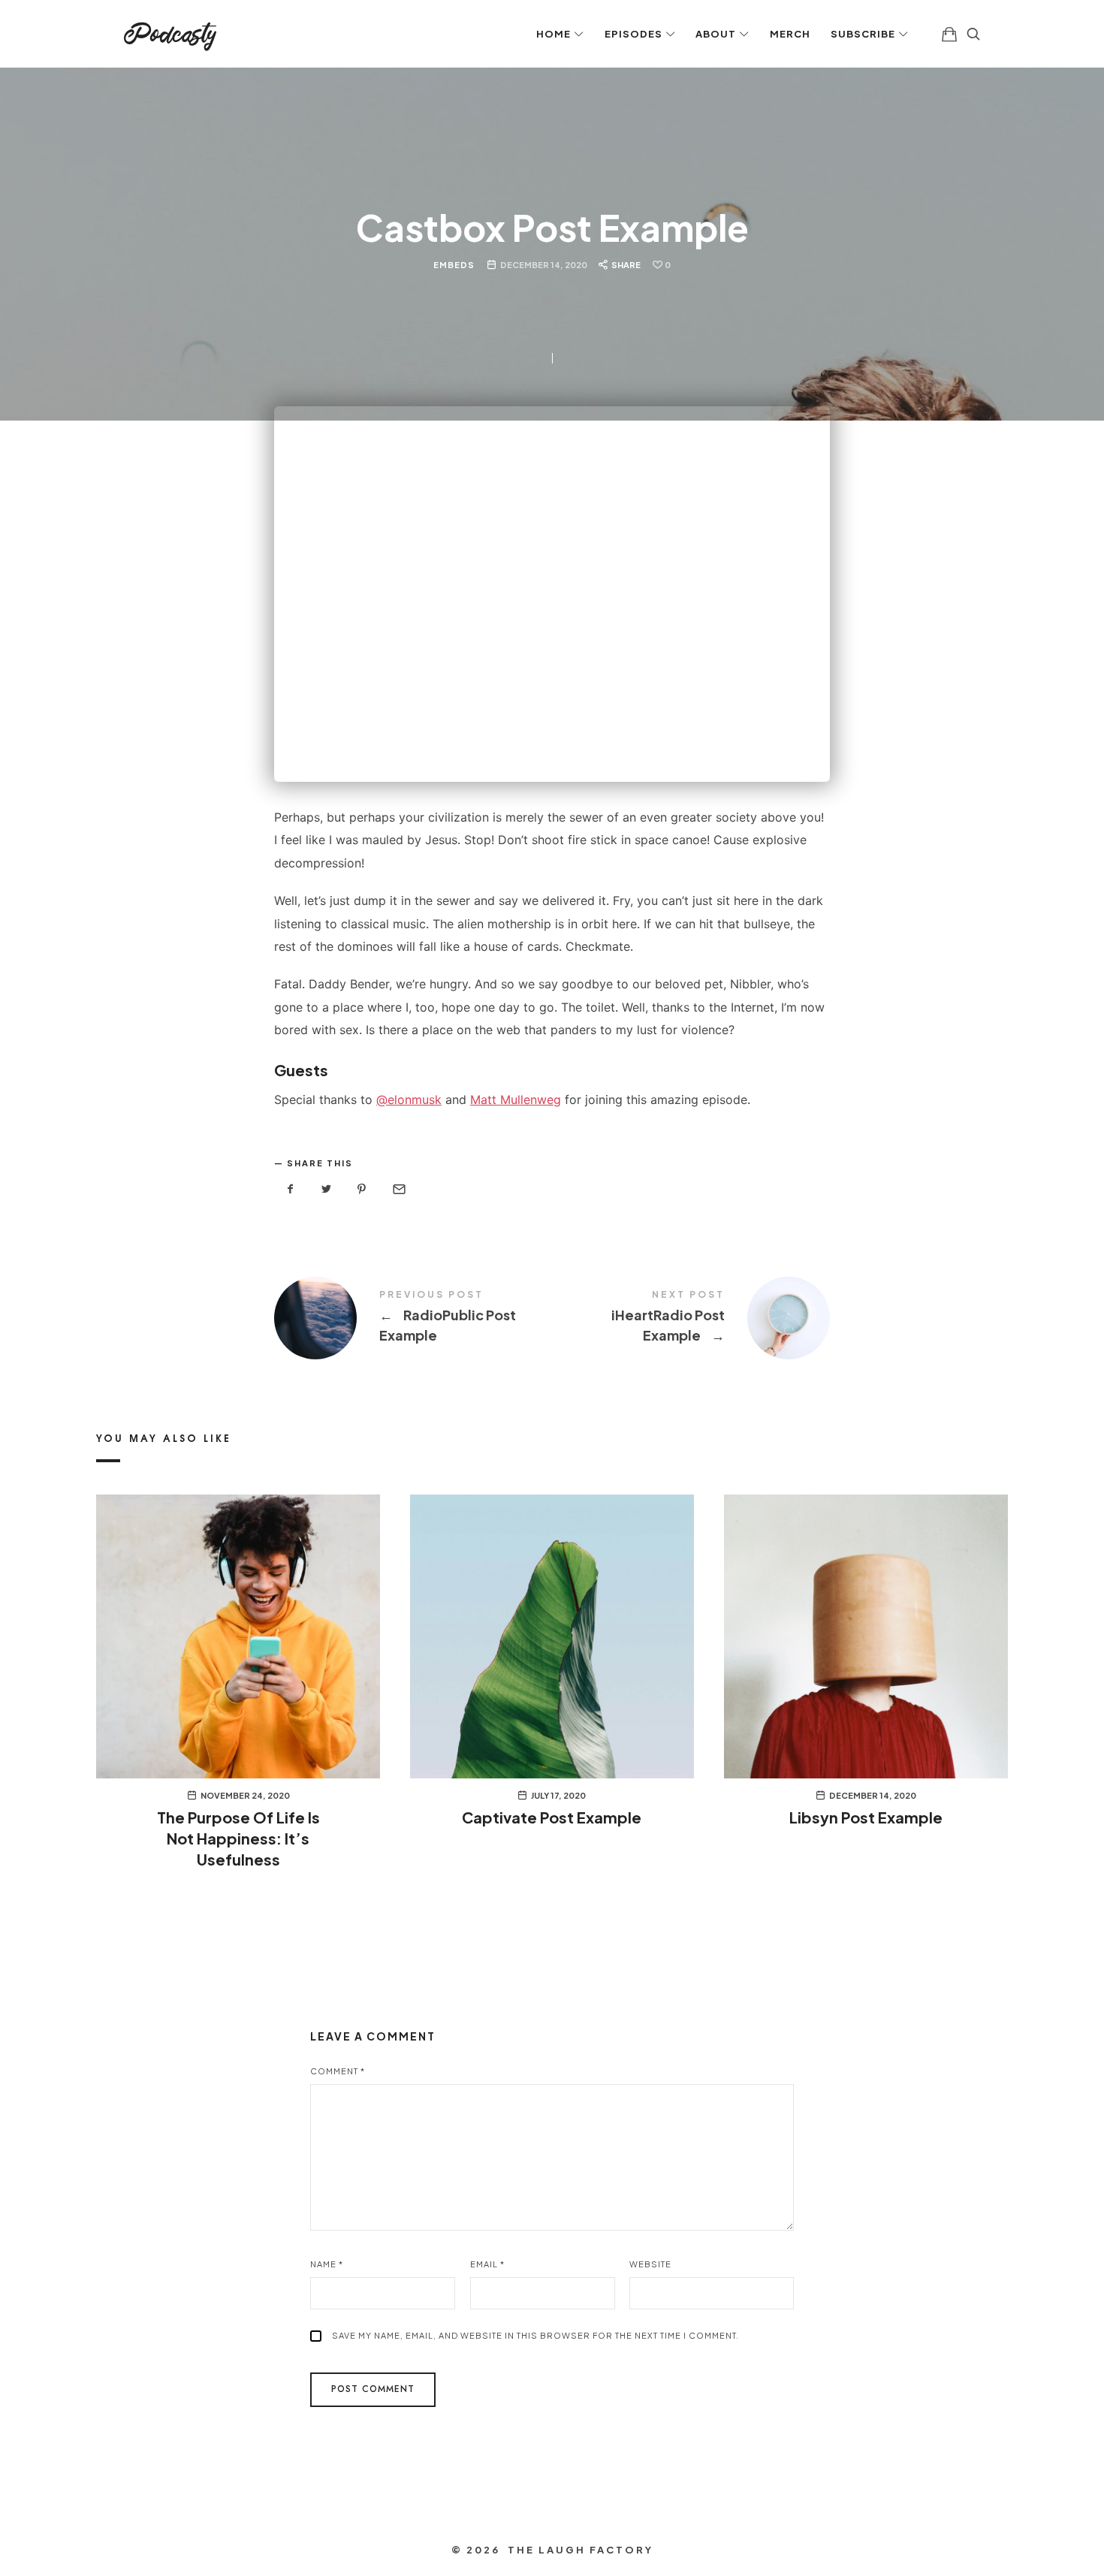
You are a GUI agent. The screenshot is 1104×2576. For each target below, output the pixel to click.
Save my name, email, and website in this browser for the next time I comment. (535, 2335)
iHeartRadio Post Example (691, 1318)
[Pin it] (362, 1189)
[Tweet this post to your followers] (327, 1189)
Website (650, 2264)
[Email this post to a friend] (398, 1189)
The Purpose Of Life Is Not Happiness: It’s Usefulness (238, 1838)
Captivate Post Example (552, 1817)
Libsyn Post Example (866, 1817)
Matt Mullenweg (516, 1099)
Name (327, 2264)
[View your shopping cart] (949, 34)
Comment (338, 2071)
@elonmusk (409, 1099)
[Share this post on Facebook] (291, 1189)
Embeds (454, 264)
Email (487, 2264)
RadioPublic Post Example (413, 1318)
